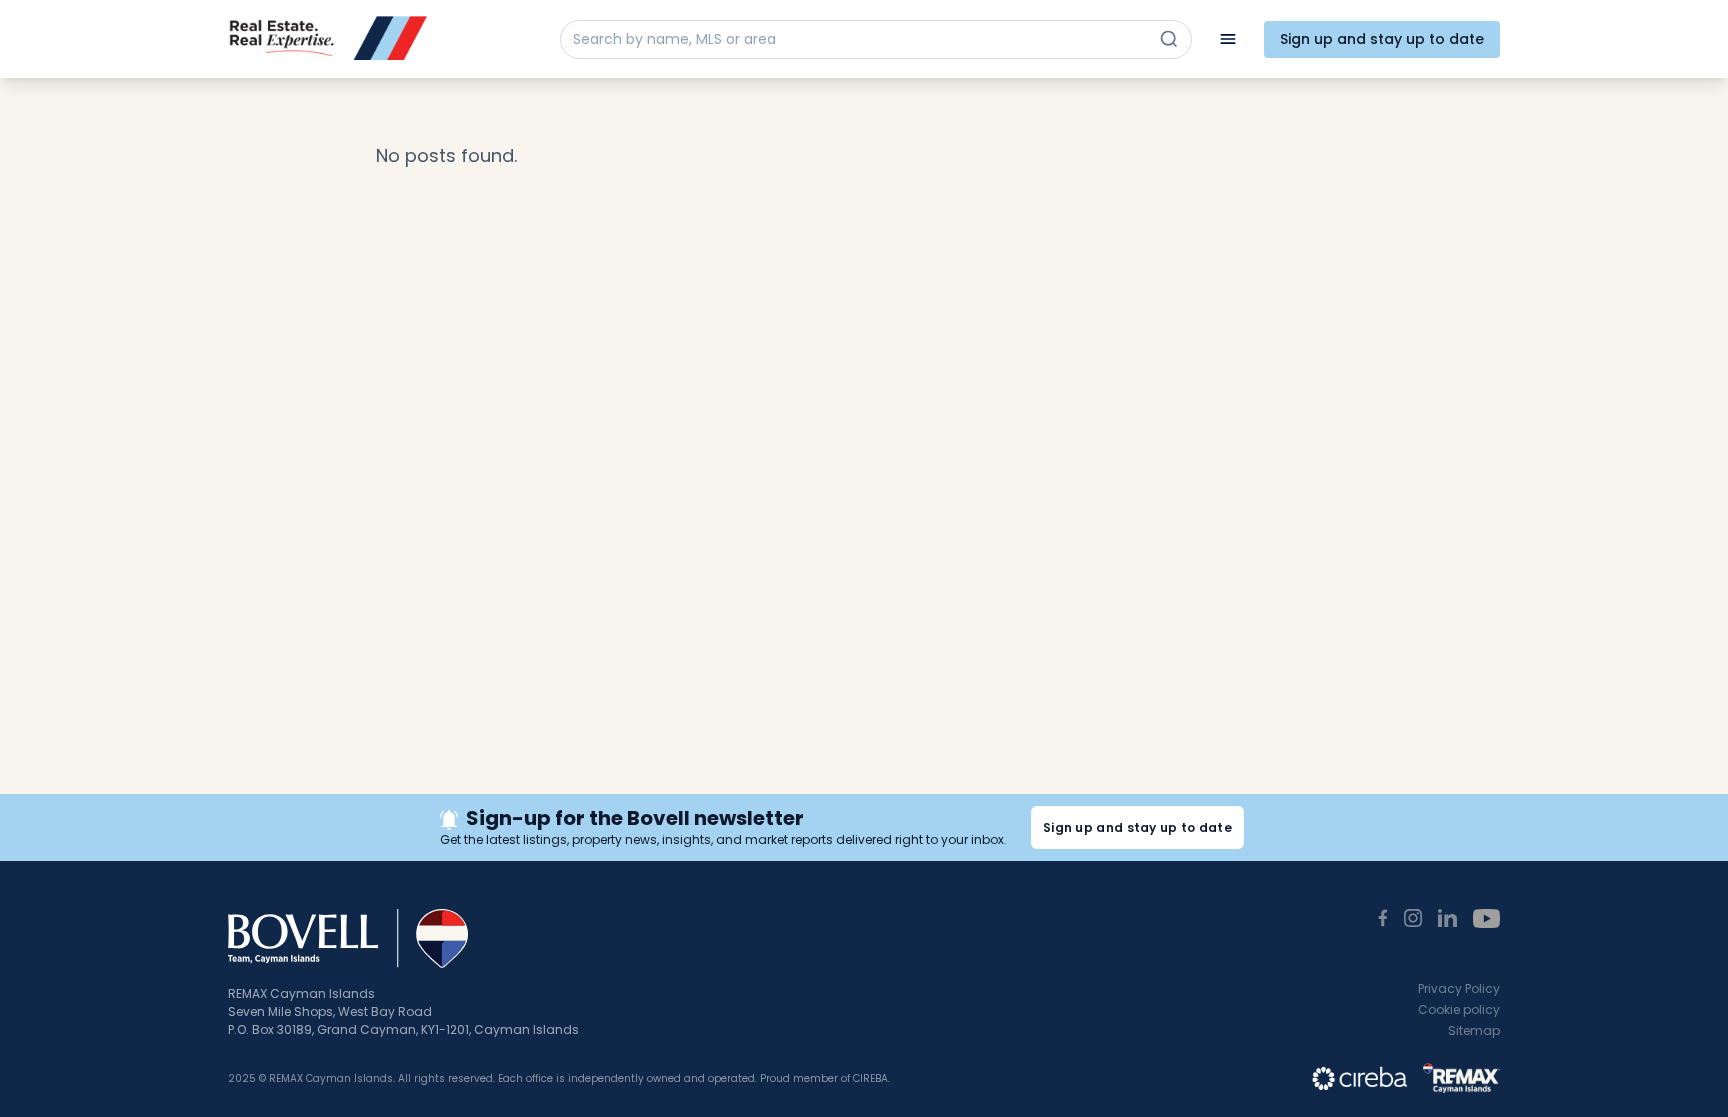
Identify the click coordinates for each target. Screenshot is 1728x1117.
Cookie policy (1459, 1009)
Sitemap (1474, 1030)
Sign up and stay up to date (1382, 39)
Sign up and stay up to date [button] (1137, 827)
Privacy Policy (1459, 988)
